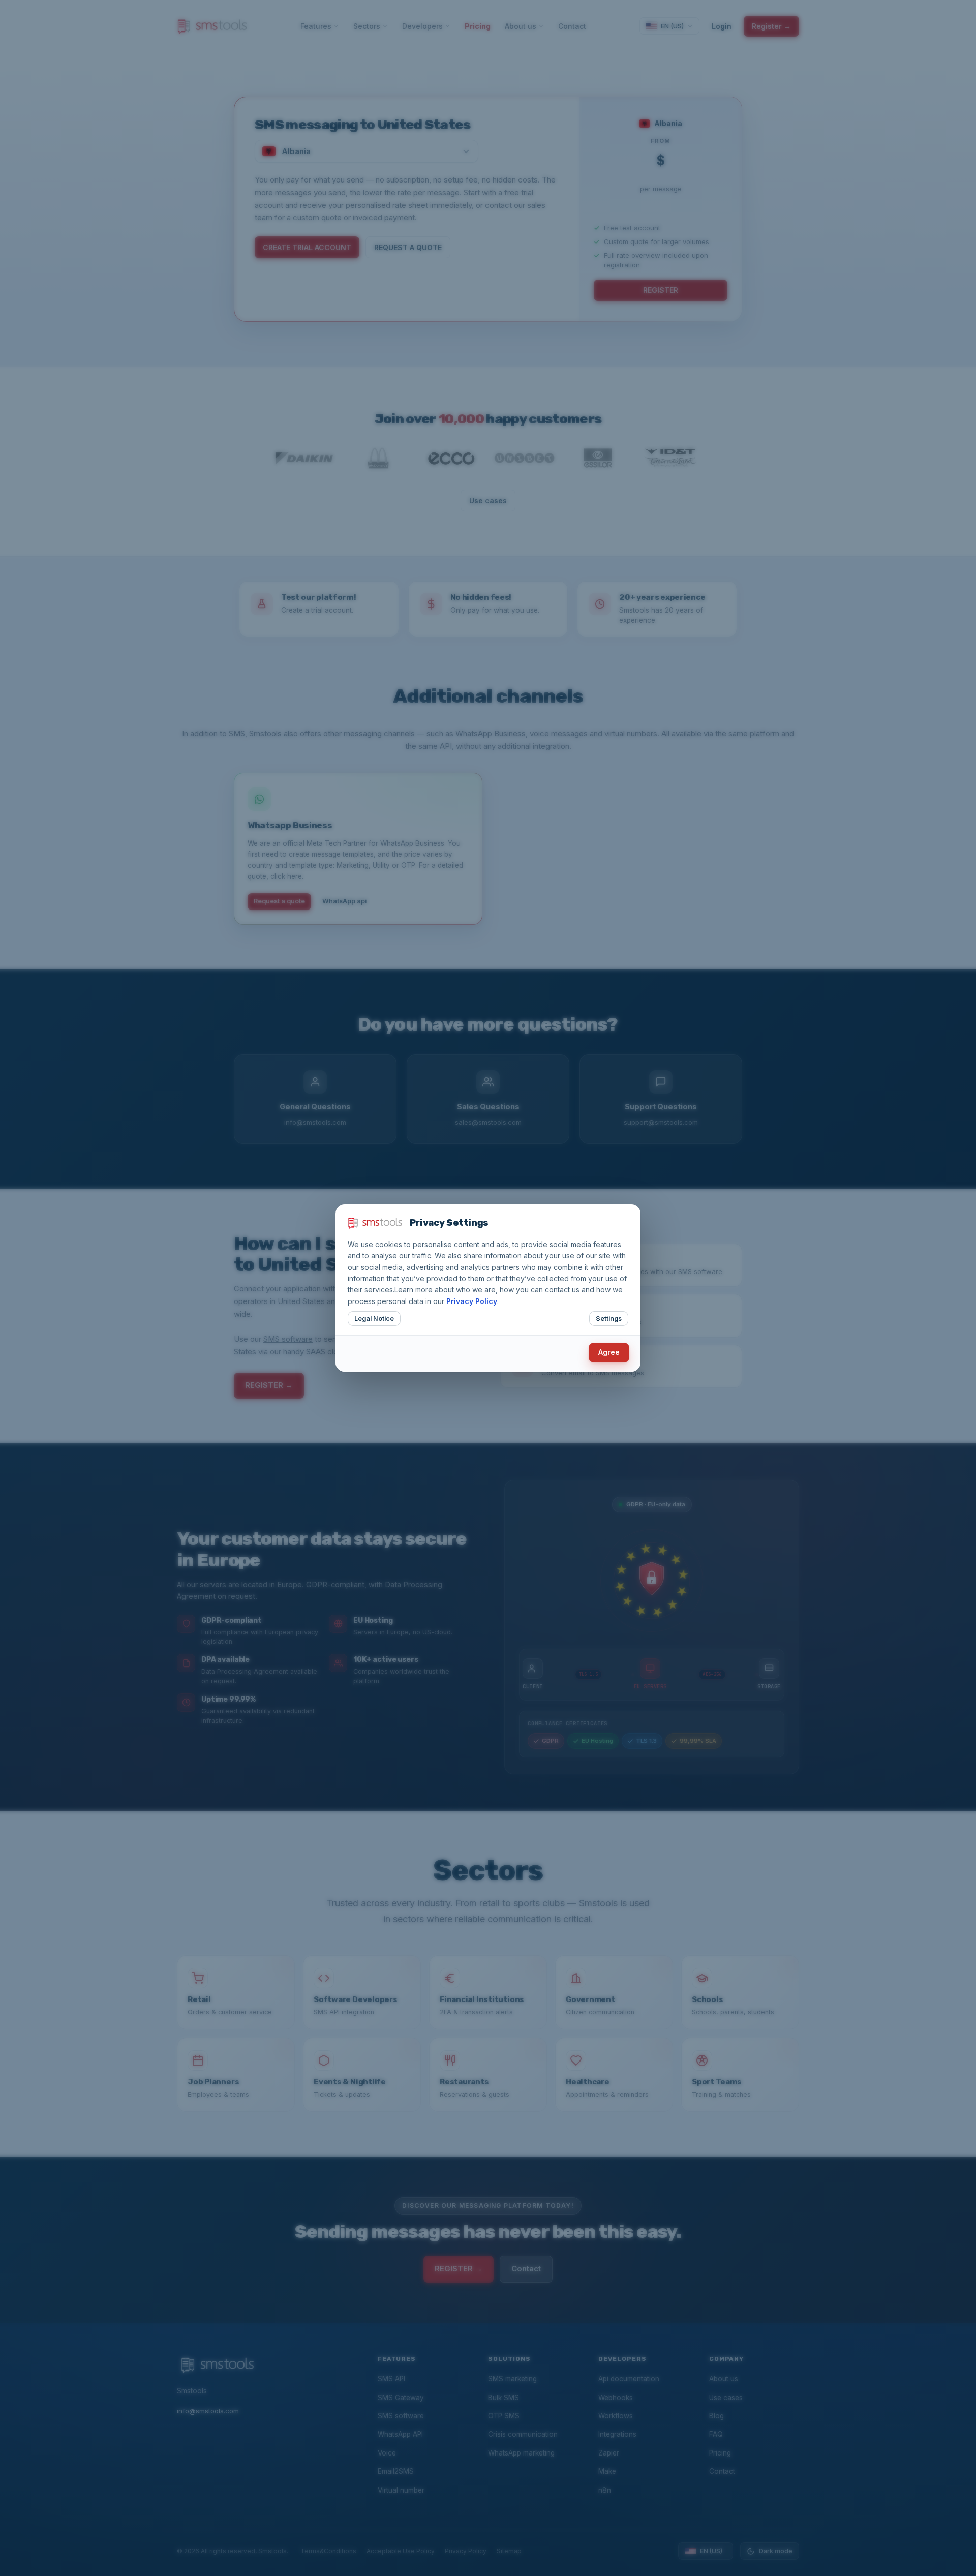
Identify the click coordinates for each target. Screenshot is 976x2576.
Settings (609, 1319)
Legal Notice (374, 1319)
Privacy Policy (472, 1301)
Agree (609, 1352)
